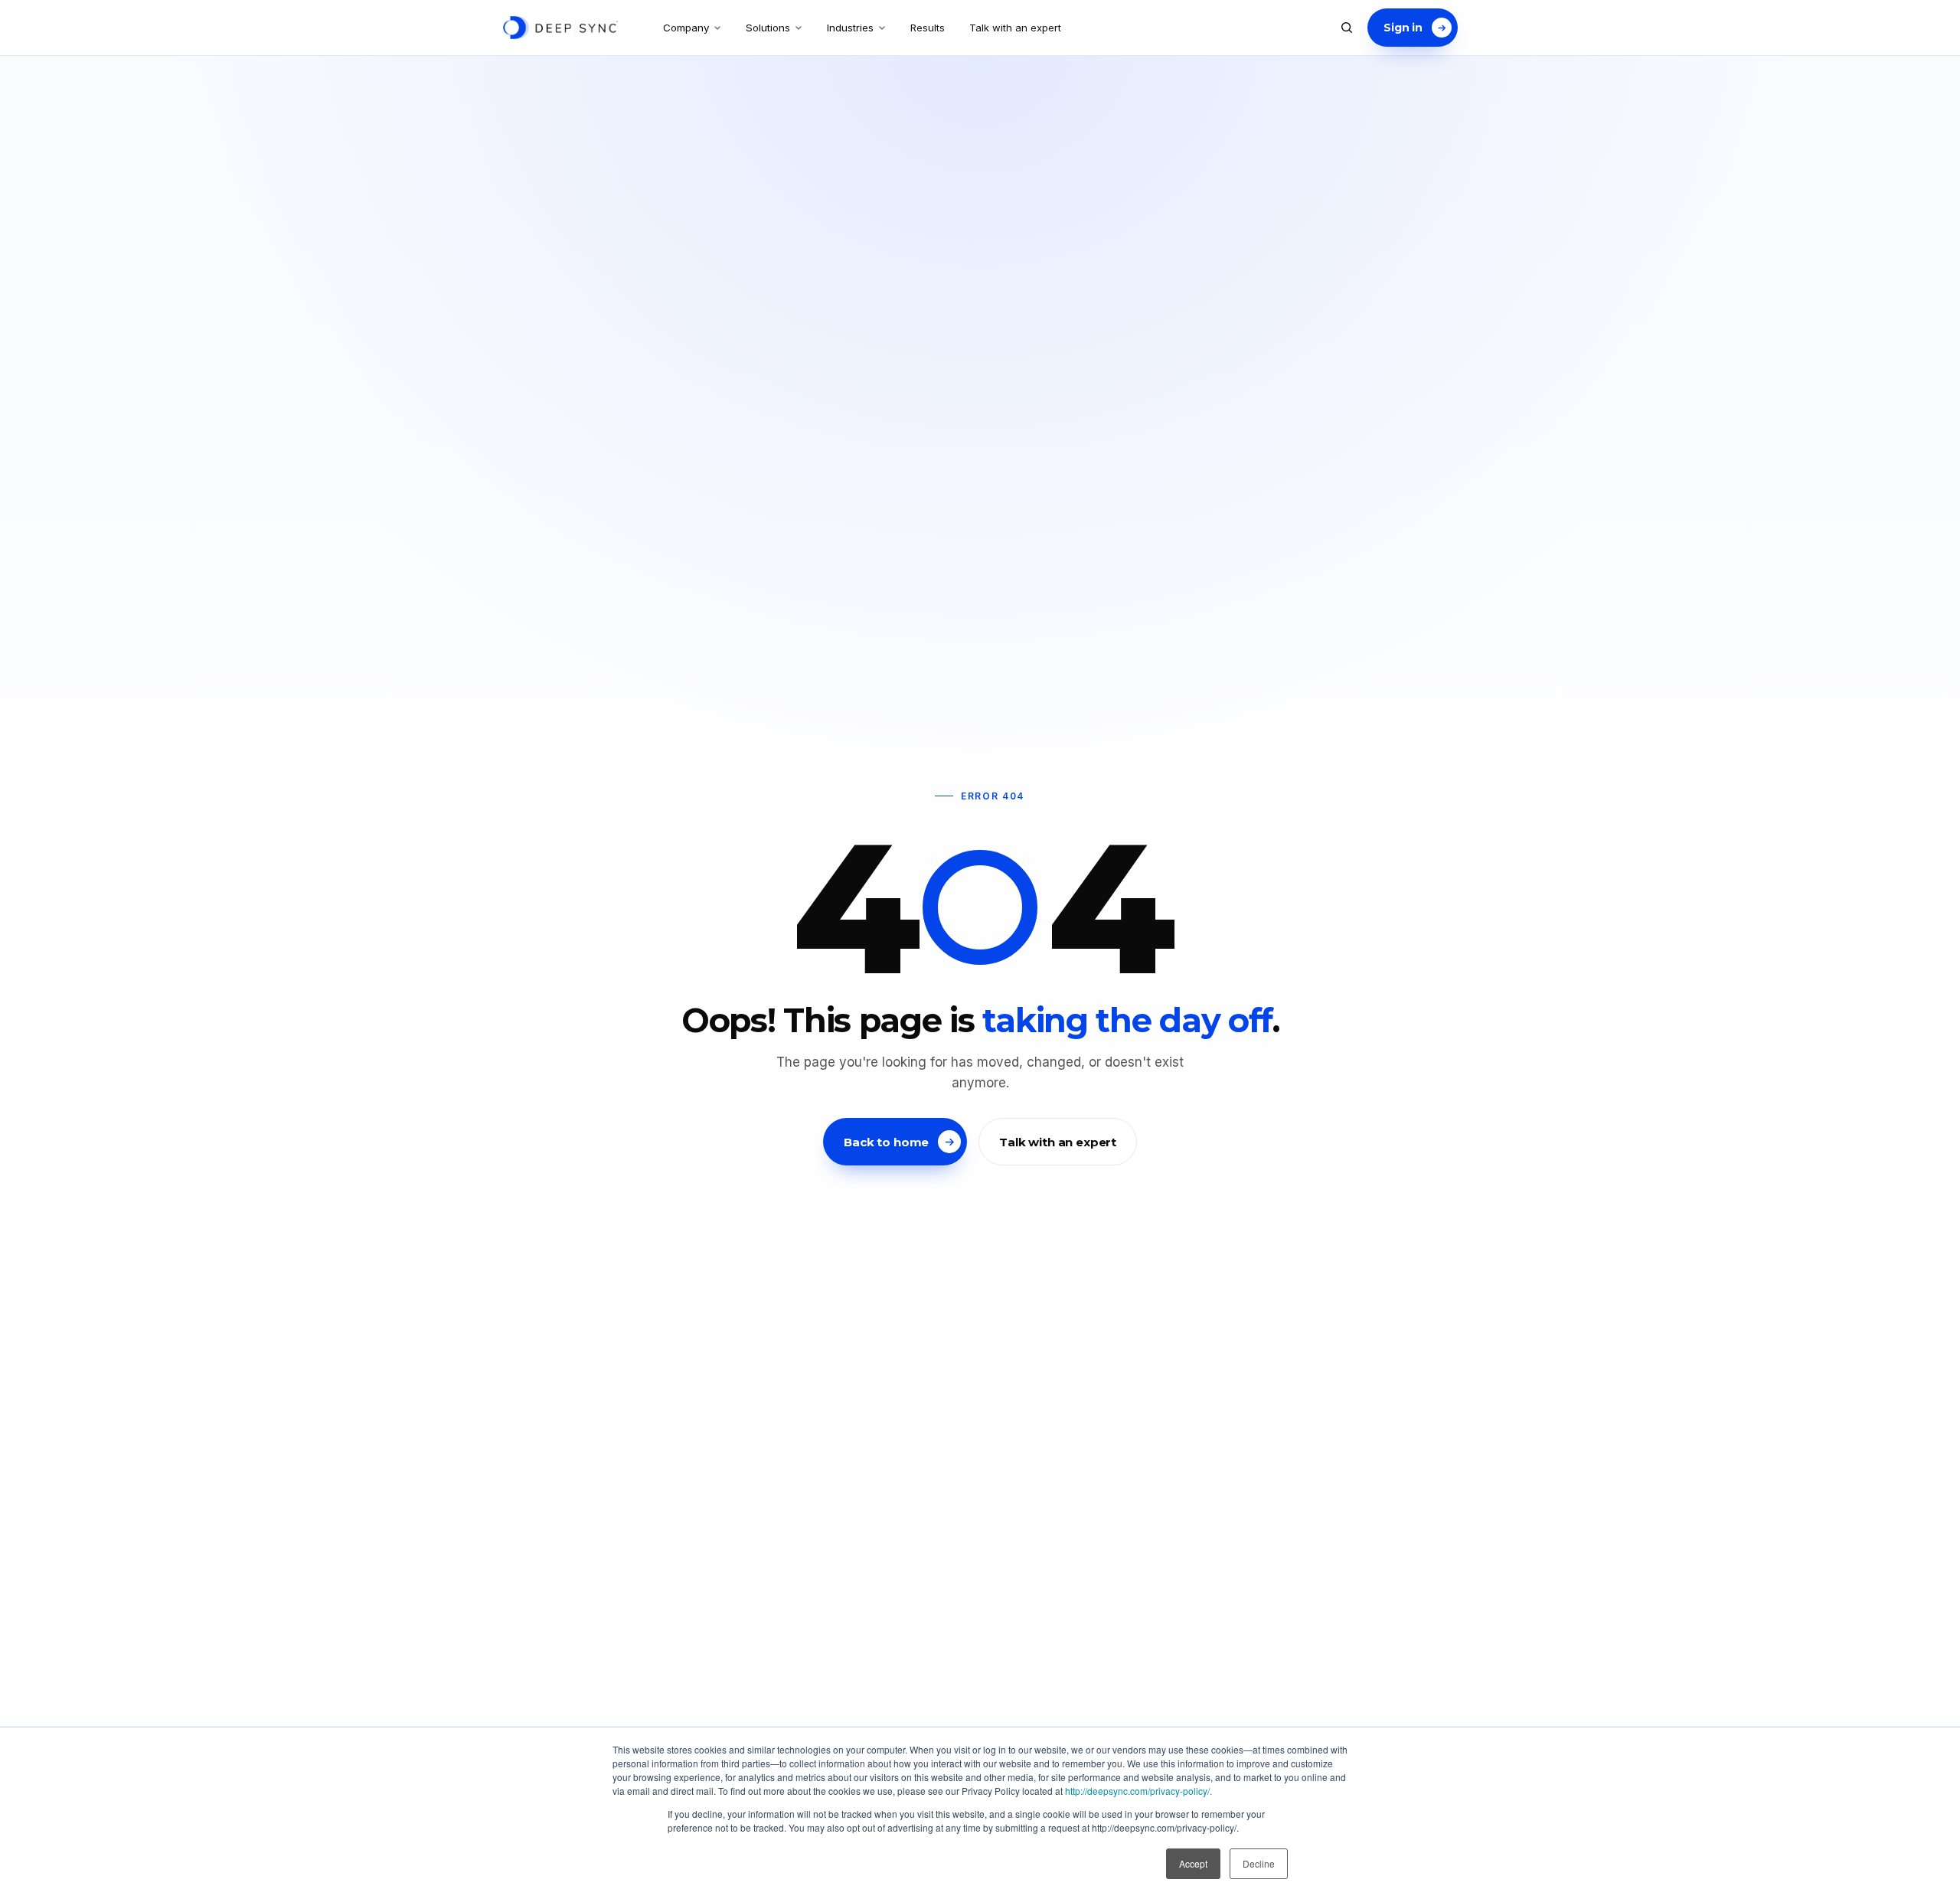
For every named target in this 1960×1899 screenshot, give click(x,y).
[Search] (1347, 28)
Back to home (886, 1142)
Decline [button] (1259, 1863)
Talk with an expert (1015, 28)
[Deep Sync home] (560, 28)
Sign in (1403, 28)
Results (928, 28)
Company (686, 28)
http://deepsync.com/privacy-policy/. (1138, 1791)
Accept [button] (1193, 1863)
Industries (850, 28)
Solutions (768, 28)
